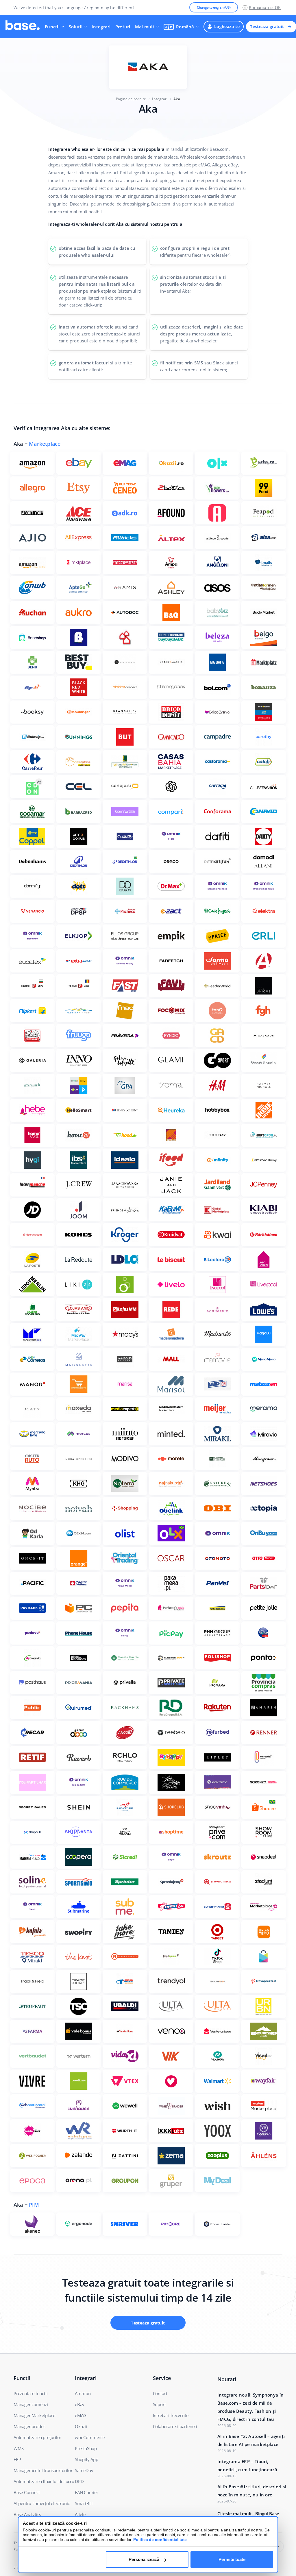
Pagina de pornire (131, 99)
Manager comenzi (31, 2404)
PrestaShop (86, 2448)
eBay (80, 2404)
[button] (181, 27)
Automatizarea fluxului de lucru (44, 2481)
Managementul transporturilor (43, 2470)
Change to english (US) (214, 7)
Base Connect (27, 2492)
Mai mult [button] (145, 27)
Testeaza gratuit (267, 26)
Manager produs (29, 2426)
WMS (18, 2448)
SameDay (84, 2470)
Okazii (81, 2426)
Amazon (83, 2393)
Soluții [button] (76, 27)
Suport (159, 2404)
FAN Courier (87, 2492)
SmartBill (84, 2503)
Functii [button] (52, 27)
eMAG (81, 2415)
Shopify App (87, 2459)
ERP (17, 2459)
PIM (34, 2205)
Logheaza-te (227, 26)
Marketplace (45, 444)
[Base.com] (23, 27)
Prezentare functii (30, 2393)
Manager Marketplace (34, 2415)
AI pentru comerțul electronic (42, 2503)
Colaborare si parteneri (175, 2426)
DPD (79, 2481)
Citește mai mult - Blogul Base (248, 2513)
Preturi (123, 27)
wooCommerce (90, 2437)
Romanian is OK (265, 7)
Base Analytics (27, 2514)
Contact (160, 2393)
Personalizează (144, 2559)
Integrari (101, 27)
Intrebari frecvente (171, 2415)
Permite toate (232, 2559)
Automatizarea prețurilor (37, 2437)
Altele (80, 2514)
